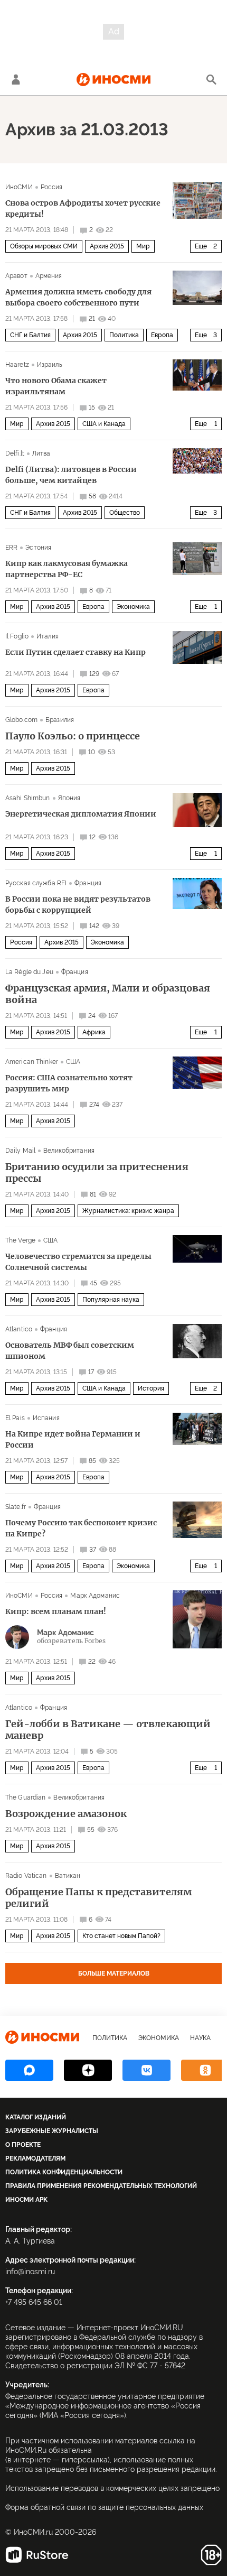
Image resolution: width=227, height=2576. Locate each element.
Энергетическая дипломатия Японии (81, 814)
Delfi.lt (15, 453)
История (151, 1388)
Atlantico (19, 1329)
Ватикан (68, 1876)
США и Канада (104, 424)
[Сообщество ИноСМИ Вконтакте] (146, 2070)
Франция (88, 883)
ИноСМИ (19, 187)
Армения (49, 276)
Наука (200, 2038)
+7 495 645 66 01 (34, 2302)
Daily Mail (20, 1151)
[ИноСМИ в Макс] (29, 2070)
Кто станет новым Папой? (121, 1936)
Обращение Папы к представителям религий (98, 1898)
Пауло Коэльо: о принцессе (73, 736)
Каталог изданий (36, 2117)
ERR (11, 548)
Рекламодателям (35, 2158)
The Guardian (25, 1797)
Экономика (133, 607)
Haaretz (17, 365)
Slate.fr (16, 1507)
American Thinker (32, 1062)
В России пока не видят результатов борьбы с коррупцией (78, 905)
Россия (52, 187)
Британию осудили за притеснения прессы (97, 1173)
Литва (41, 453)
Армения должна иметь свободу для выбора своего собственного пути (78, 297)
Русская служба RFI (36, 883)
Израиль (50, 365)
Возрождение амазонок (66, 1814)
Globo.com (21, 720)
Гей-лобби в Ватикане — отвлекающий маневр (108, 1730)
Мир (143, 246)
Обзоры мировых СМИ (44, 246)
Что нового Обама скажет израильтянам (56, 386)
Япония (69, 798)
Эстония (38, 548)
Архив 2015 (107, 246)
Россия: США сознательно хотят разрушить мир (69, 1083)
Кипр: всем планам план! (56, 1611)
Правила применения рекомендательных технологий (101, 2186)
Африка (94, 1032)
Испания (46, 1418)
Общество (125, 513)
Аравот (16, 276)
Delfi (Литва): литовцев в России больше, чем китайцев (71, 475)
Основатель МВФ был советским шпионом (70, 1351)
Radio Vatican (26, 1876)
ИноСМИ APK (26, 2200)
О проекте (23, 2145)
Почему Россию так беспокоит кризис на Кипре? (81, 1528)
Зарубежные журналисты (52, 2131)
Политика (124, 335)
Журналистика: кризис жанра (128, 1211)
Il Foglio (17, 636)
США (73, 1062)
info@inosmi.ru (30, 2272)
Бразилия (60, 720)
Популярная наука (111, 1300)
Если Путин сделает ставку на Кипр (75, 652)
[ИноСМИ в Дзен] (88, 2070)
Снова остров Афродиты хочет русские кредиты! (83, 209)
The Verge (20, 1240)
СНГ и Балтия (30, 335)
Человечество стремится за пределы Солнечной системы (78, 1262)
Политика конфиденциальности (64, 2172)
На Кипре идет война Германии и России (73, 1439)
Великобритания (69, 1151)
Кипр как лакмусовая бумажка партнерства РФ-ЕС (67, 569)
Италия (48, 636)
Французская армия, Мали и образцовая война (108, 994)
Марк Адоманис (95, 1596)
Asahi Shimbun (28, 798)
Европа (162, 335)
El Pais (15, 1418)
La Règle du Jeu (29, 972)
